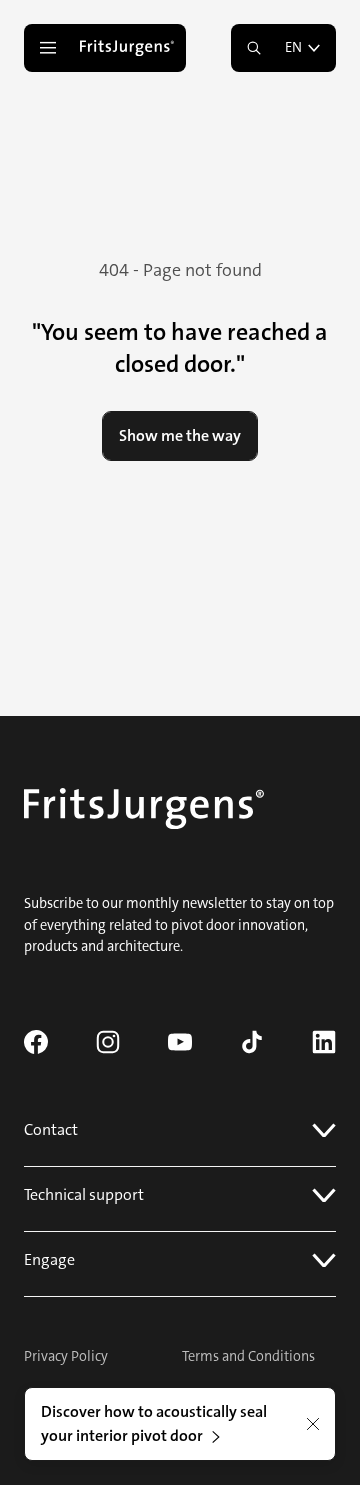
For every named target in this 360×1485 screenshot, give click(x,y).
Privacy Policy (66, 1356)
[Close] (313, 1424)
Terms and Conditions (248, 1356)
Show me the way (180, 435)
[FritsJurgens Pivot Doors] (129, 48)
